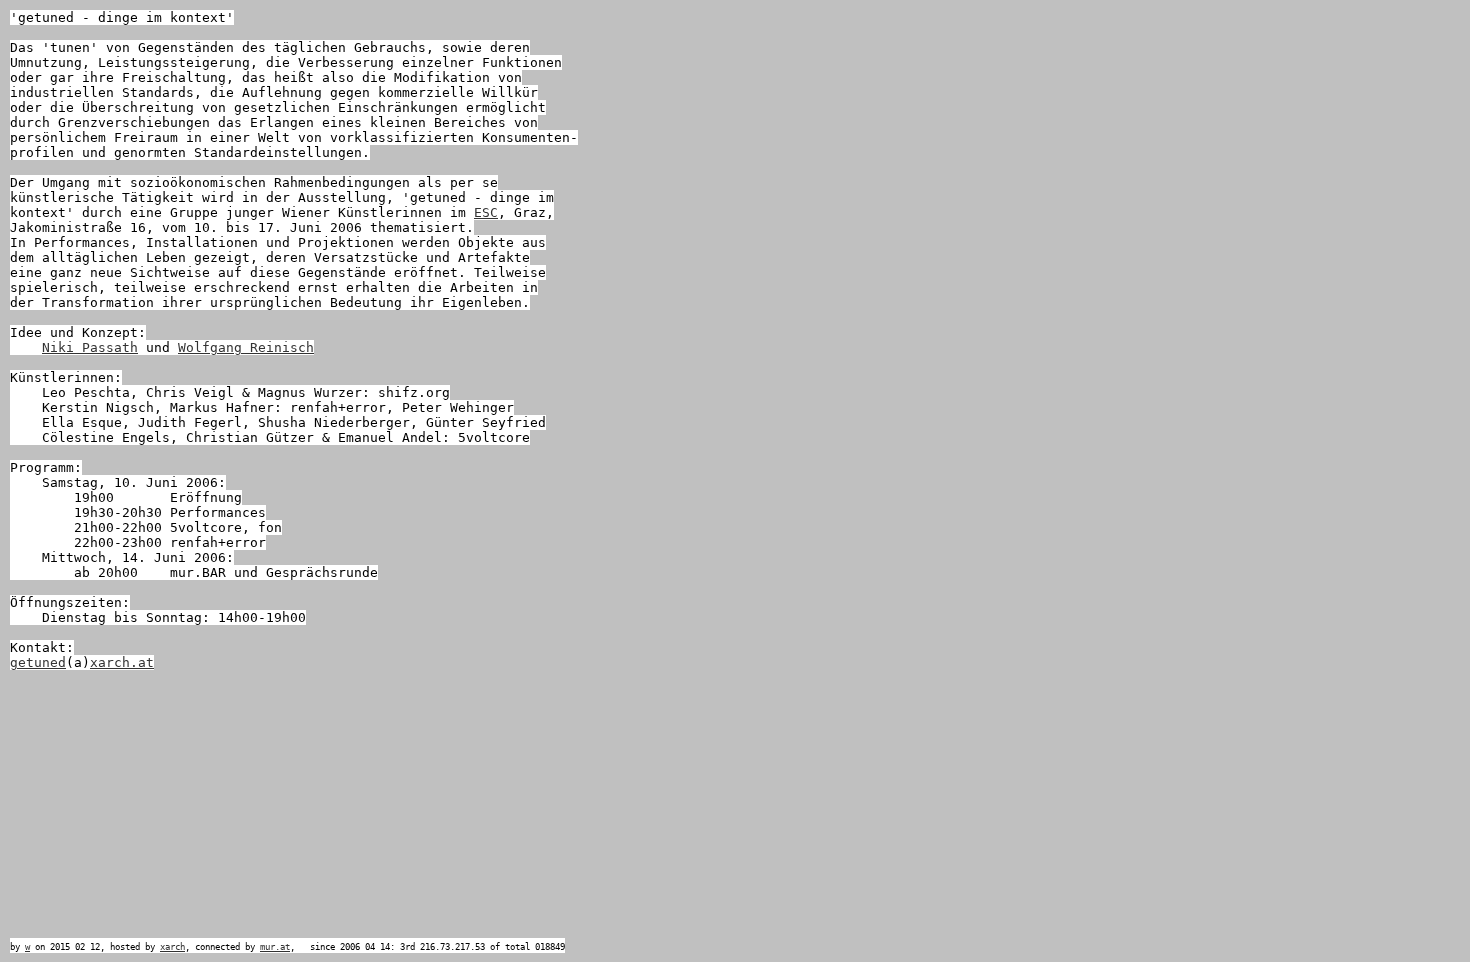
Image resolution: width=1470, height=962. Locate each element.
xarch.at (122, 662)
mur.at (275, 947)
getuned (38, 662)
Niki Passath (90, 347)
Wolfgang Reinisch (246, 347)
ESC (486, 212)
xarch (172, 947)
